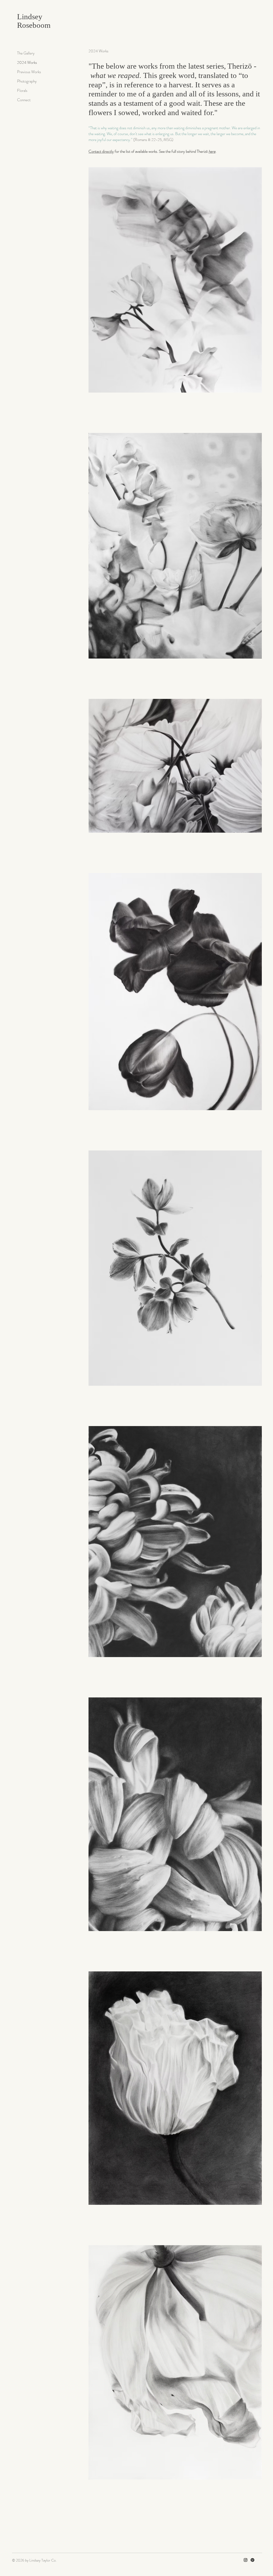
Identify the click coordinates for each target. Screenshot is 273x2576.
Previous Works (29, 72)
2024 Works (27, 62)
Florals (22, 91)
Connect (24, 100)
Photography (27, 81)
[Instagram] (246, 2560)
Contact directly (101, 151)
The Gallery (26, 53)
